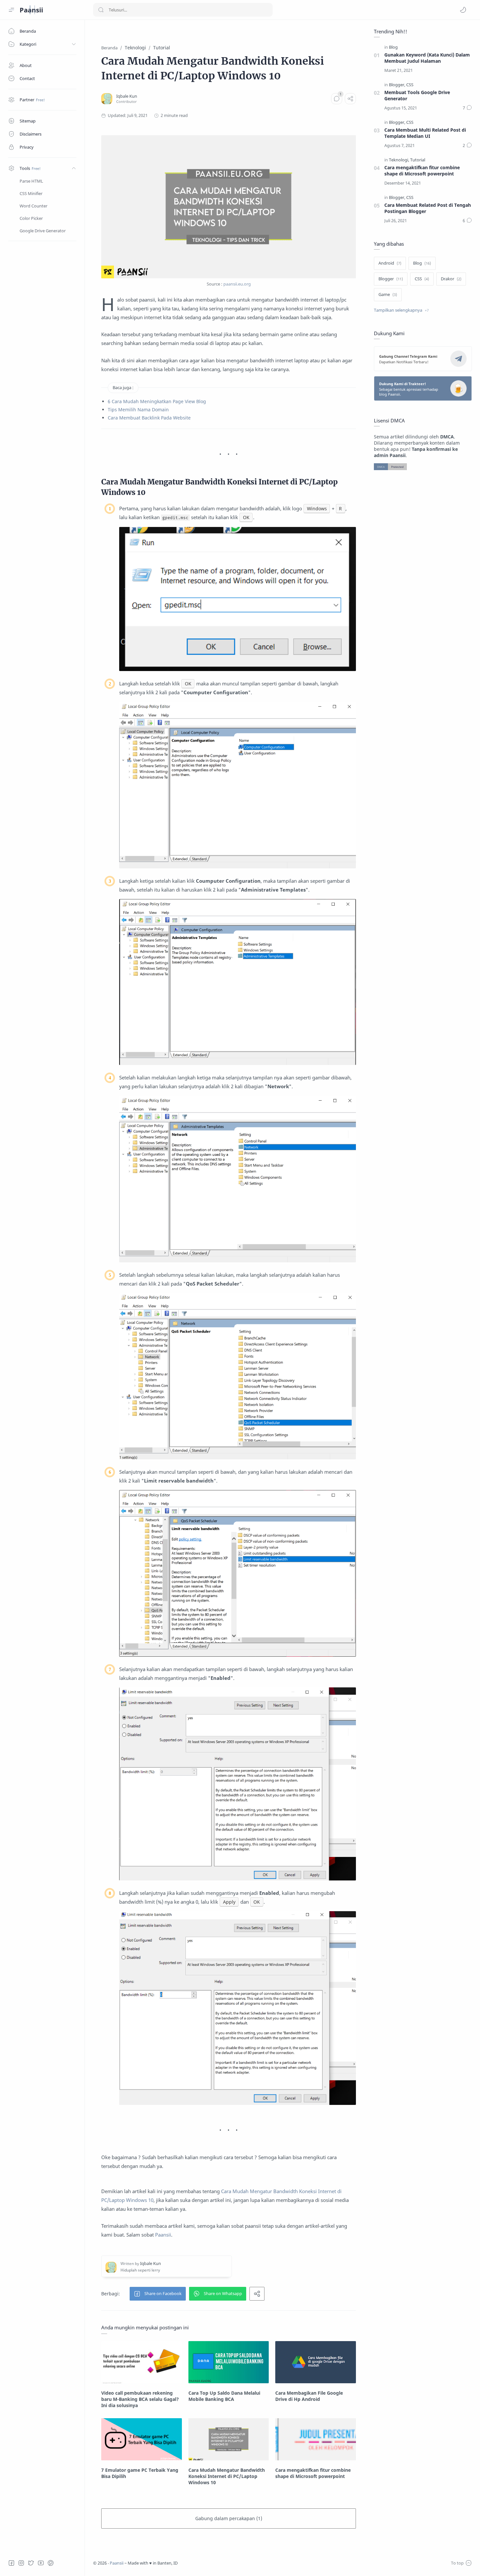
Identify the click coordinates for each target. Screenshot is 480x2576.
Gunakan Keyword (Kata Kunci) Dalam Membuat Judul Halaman (427, 58)
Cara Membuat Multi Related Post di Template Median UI (425, 133)
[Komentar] (337, 99)
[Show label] (401, 310)
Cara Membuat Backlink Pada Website (149, 418)
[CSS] (410, 85)
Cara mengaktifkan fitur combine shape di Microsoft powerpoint (422, 171)
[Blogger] (397, 85)
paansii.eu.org (237, 284)
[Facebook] (11, 2563)
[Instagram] (21, 2563)
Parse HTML (31, 181)
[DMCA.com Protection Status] (390, 466)
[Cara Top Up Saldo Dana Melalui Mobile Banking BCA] (229, 2362)
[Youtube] (41, 2563)
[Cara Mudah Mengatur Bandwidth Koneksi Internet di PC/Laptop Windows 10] (229, 2439)
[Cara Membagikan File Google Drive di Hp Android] (316, 2362)
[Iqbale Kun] (127, 96)
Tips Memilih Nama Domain (138, 410)
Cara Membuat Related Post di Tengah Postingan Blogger (428, 208)
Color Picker (31, 218)
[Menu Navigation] (11, 10)
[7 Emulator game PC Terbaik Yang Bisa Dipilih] (142, 2439)
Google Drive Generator (43, 231)
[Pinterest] (51, 2563)
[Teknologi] (399, 160)
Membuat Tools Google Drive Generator (417, 95)
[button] (463, 10)
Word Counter (33, 206)
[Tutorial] (418, 160)
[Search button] (101, 10)
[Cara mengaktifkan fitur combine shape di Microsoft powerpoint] (316, 2439)
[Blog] (393, 47)
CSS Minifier (31, 193)
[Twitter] (31, 2563)
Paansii (31, 10)
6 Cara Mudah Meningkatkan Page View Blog (157, 401)
